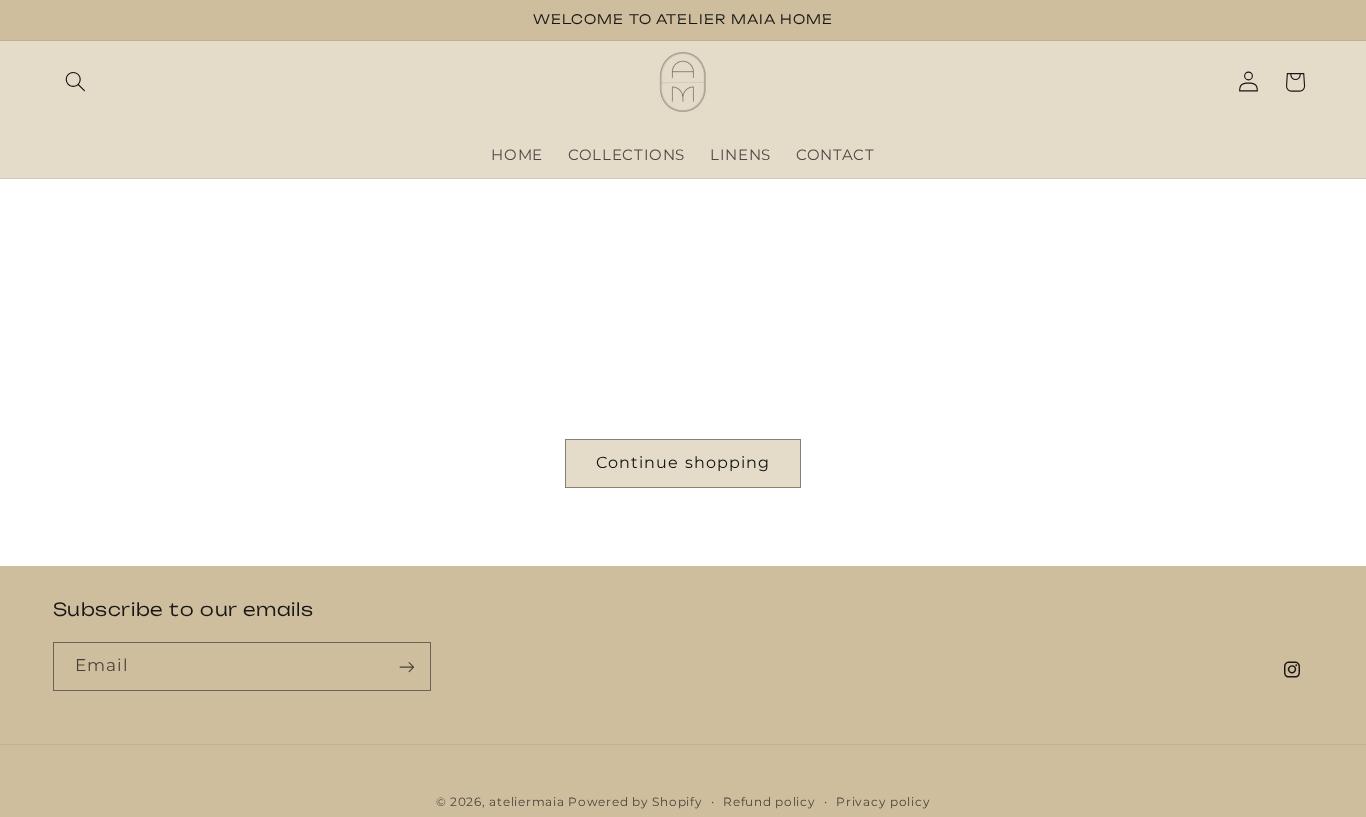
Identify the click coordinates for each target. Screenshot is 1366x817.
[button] (76, 82)
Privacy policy (883, 802)
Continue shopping (683, 462)
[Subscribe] (406, 666)
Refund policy (769, 802)
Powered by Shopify (635, 802)
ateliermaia (526, 802)
